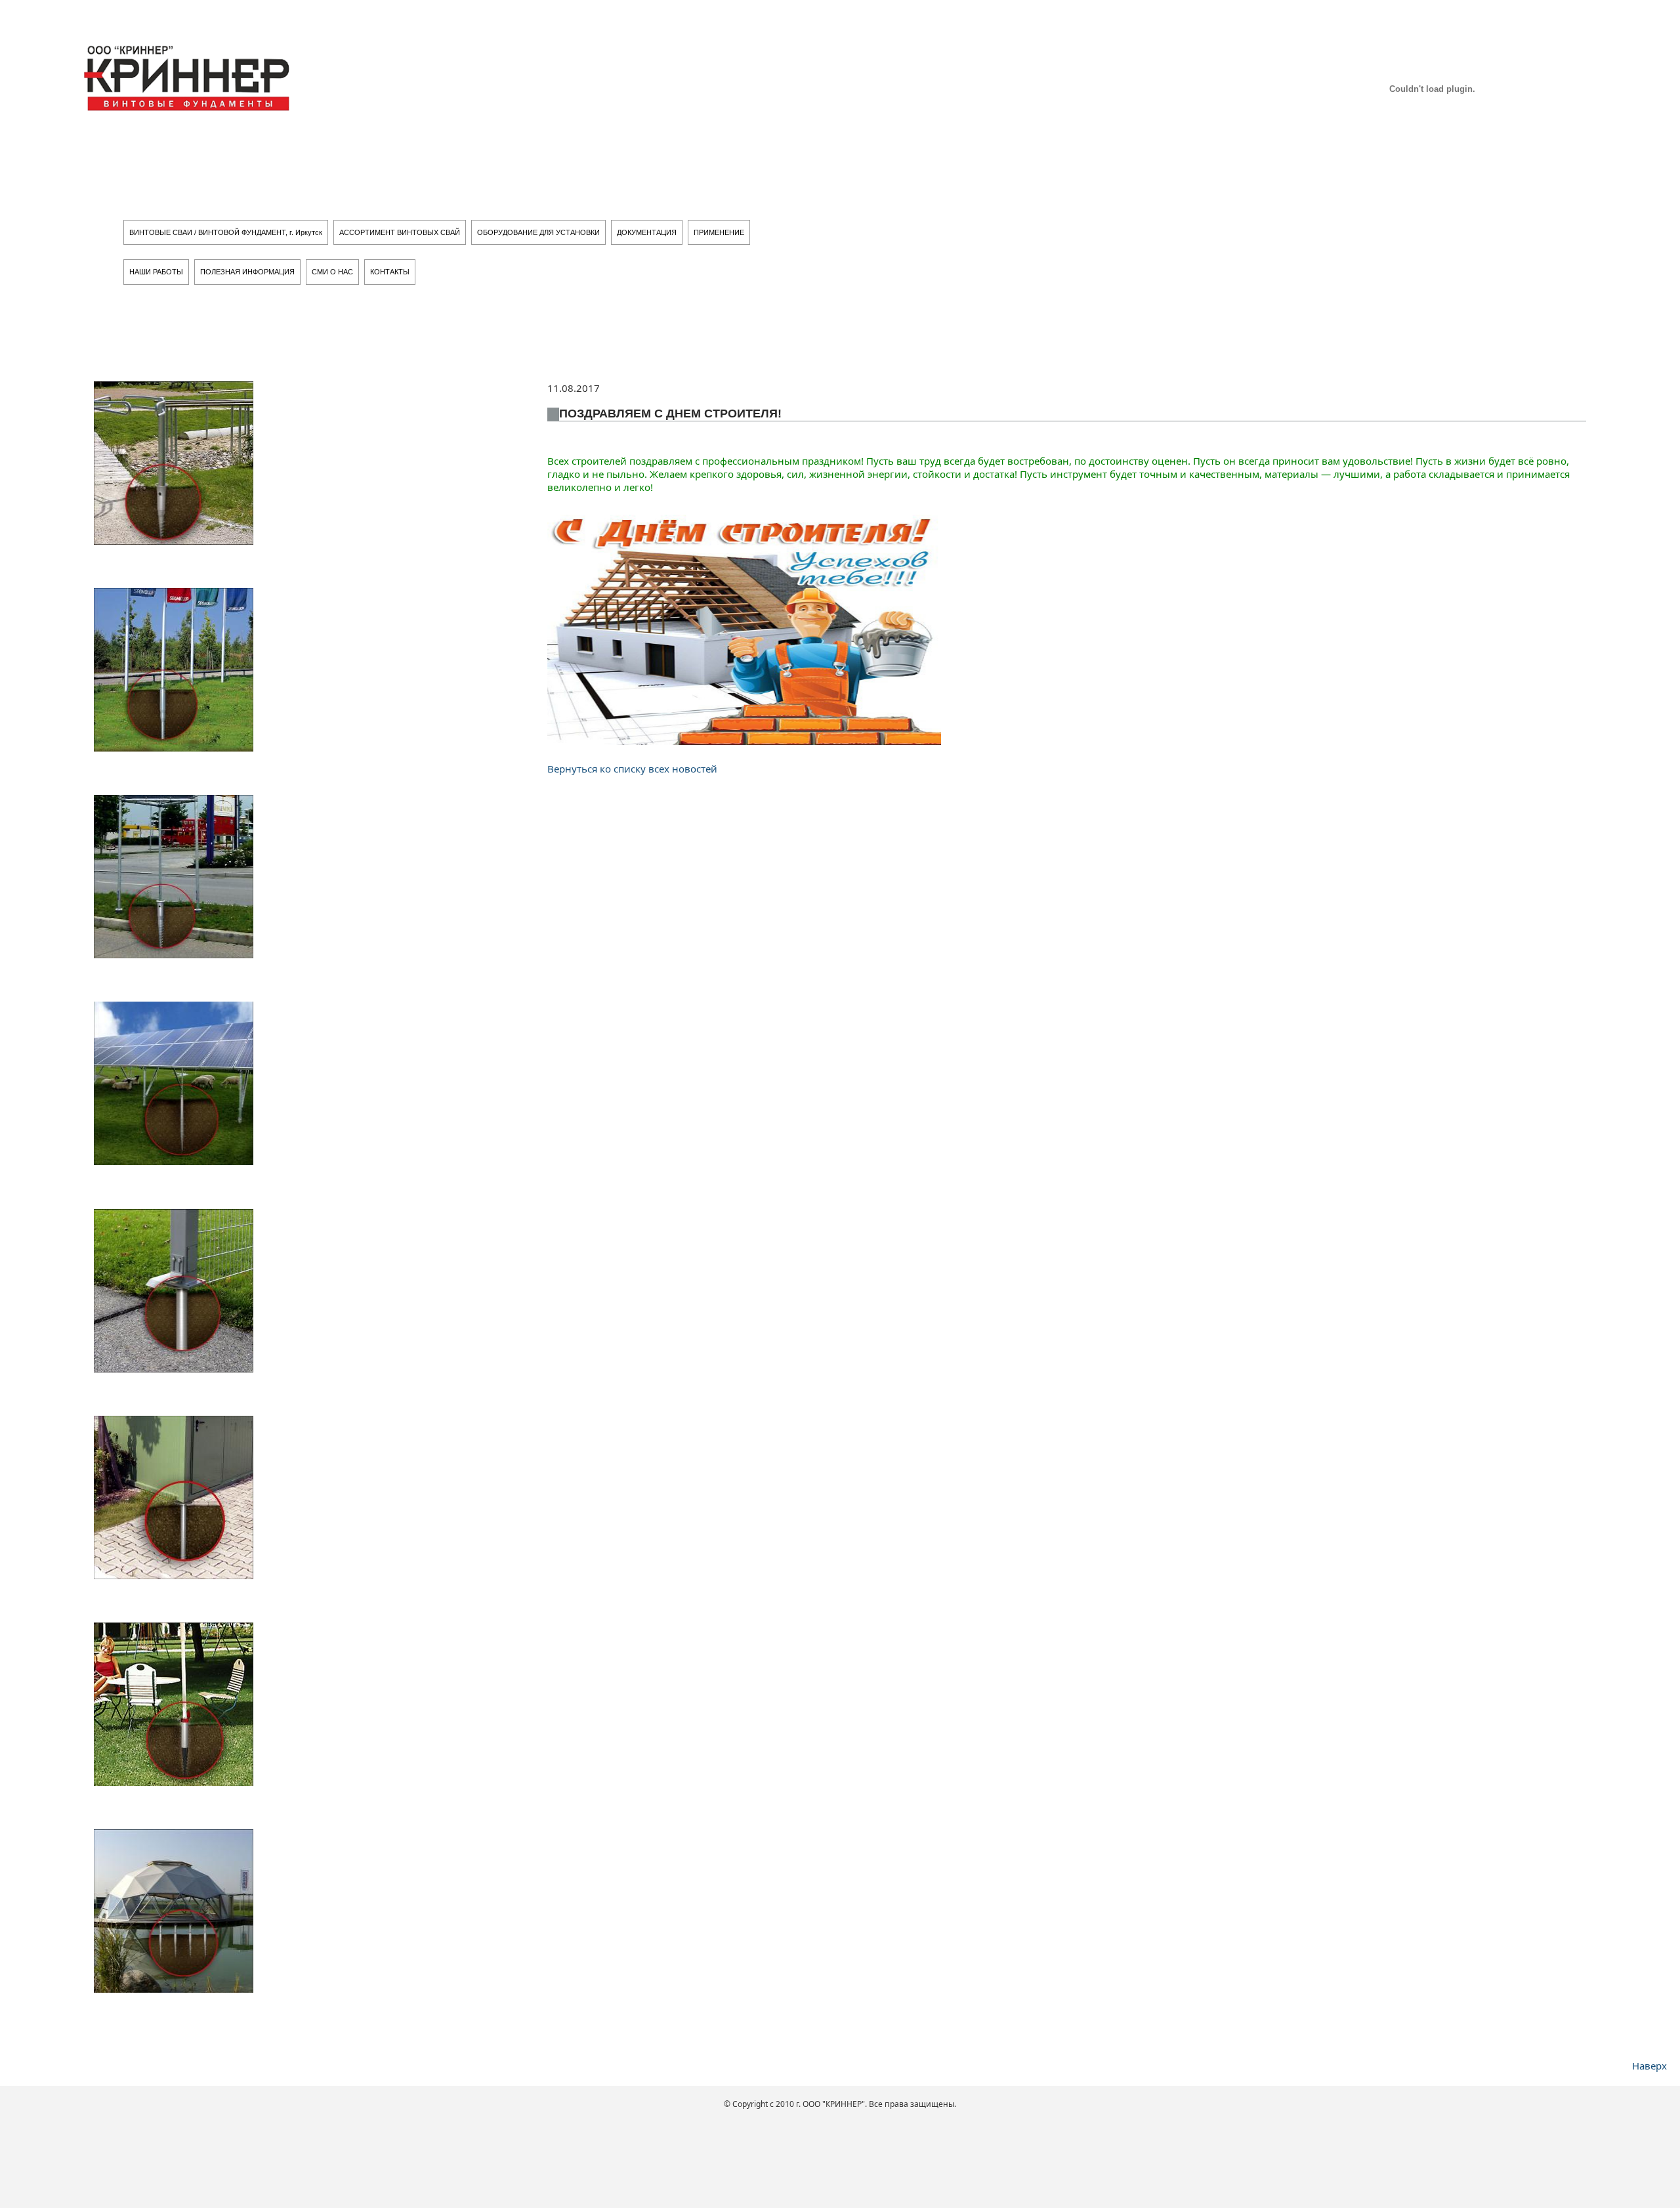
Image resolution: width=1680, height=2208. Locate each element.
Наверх (1649, 2066)
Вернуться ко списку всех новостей (632, 769)
